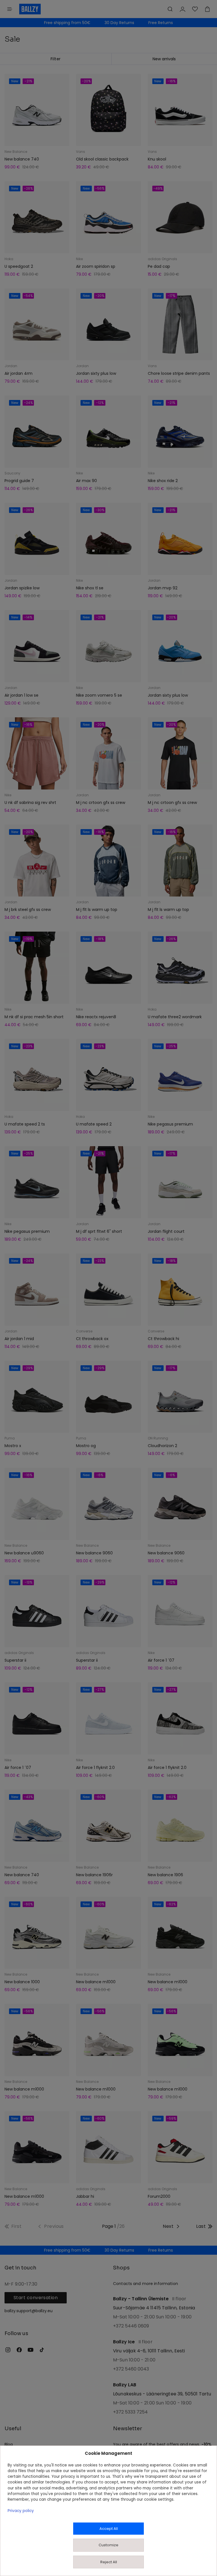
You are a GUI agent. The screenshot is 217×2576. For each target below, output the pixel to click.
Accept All (109, 2529)
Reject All (109, 2562)
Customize (108, 2545)
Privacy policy (21, 2511)
